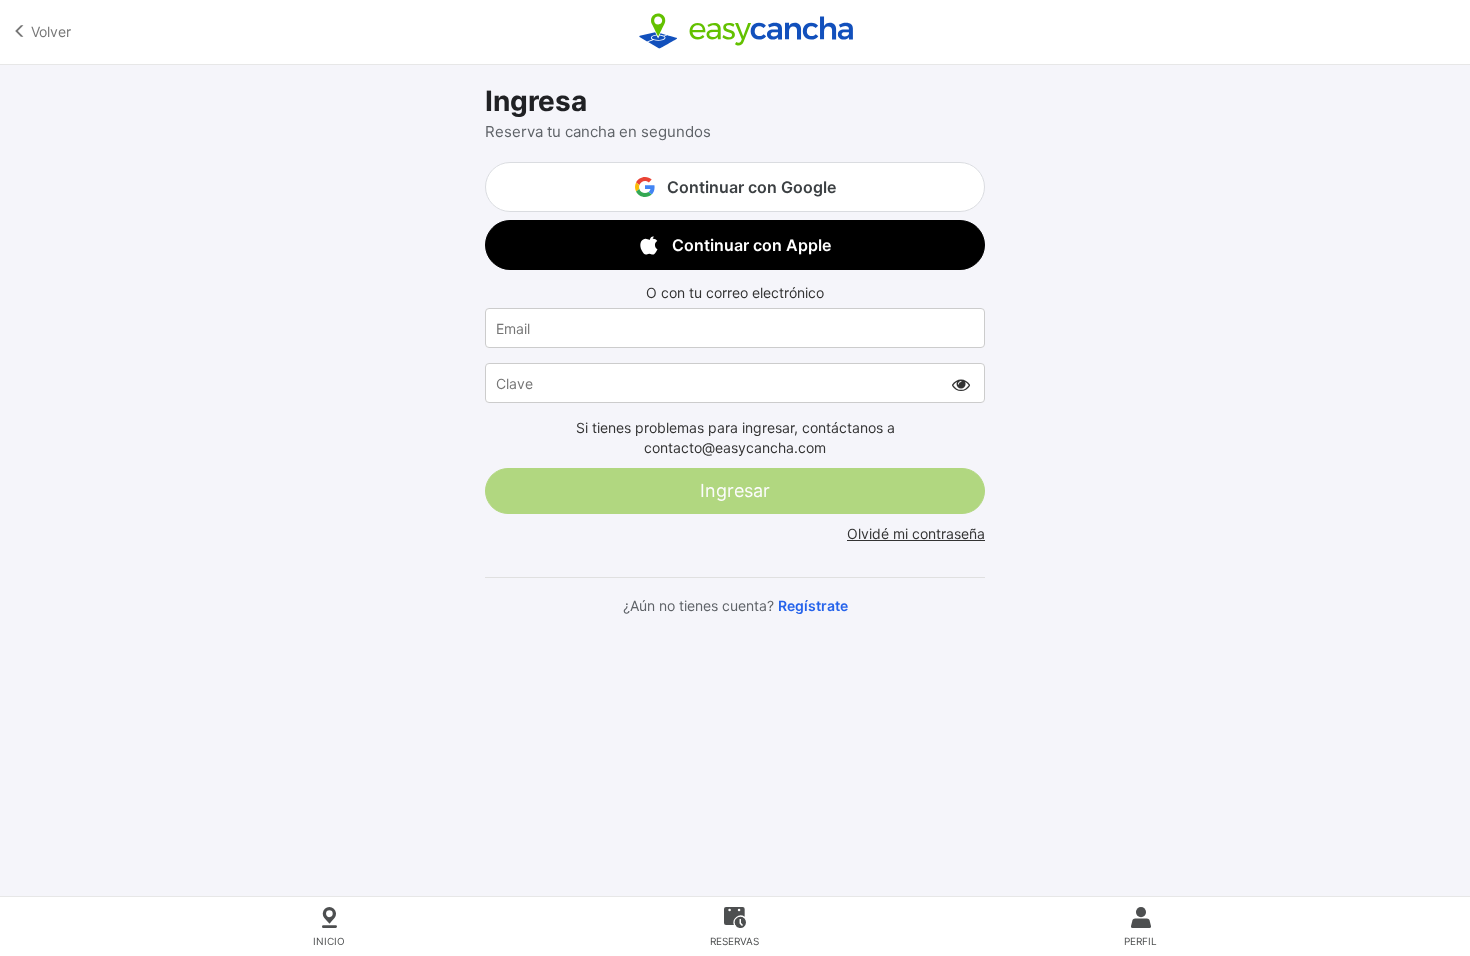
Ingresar (735, 490)
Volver (49, 31)
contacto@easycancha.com (735, 447)
